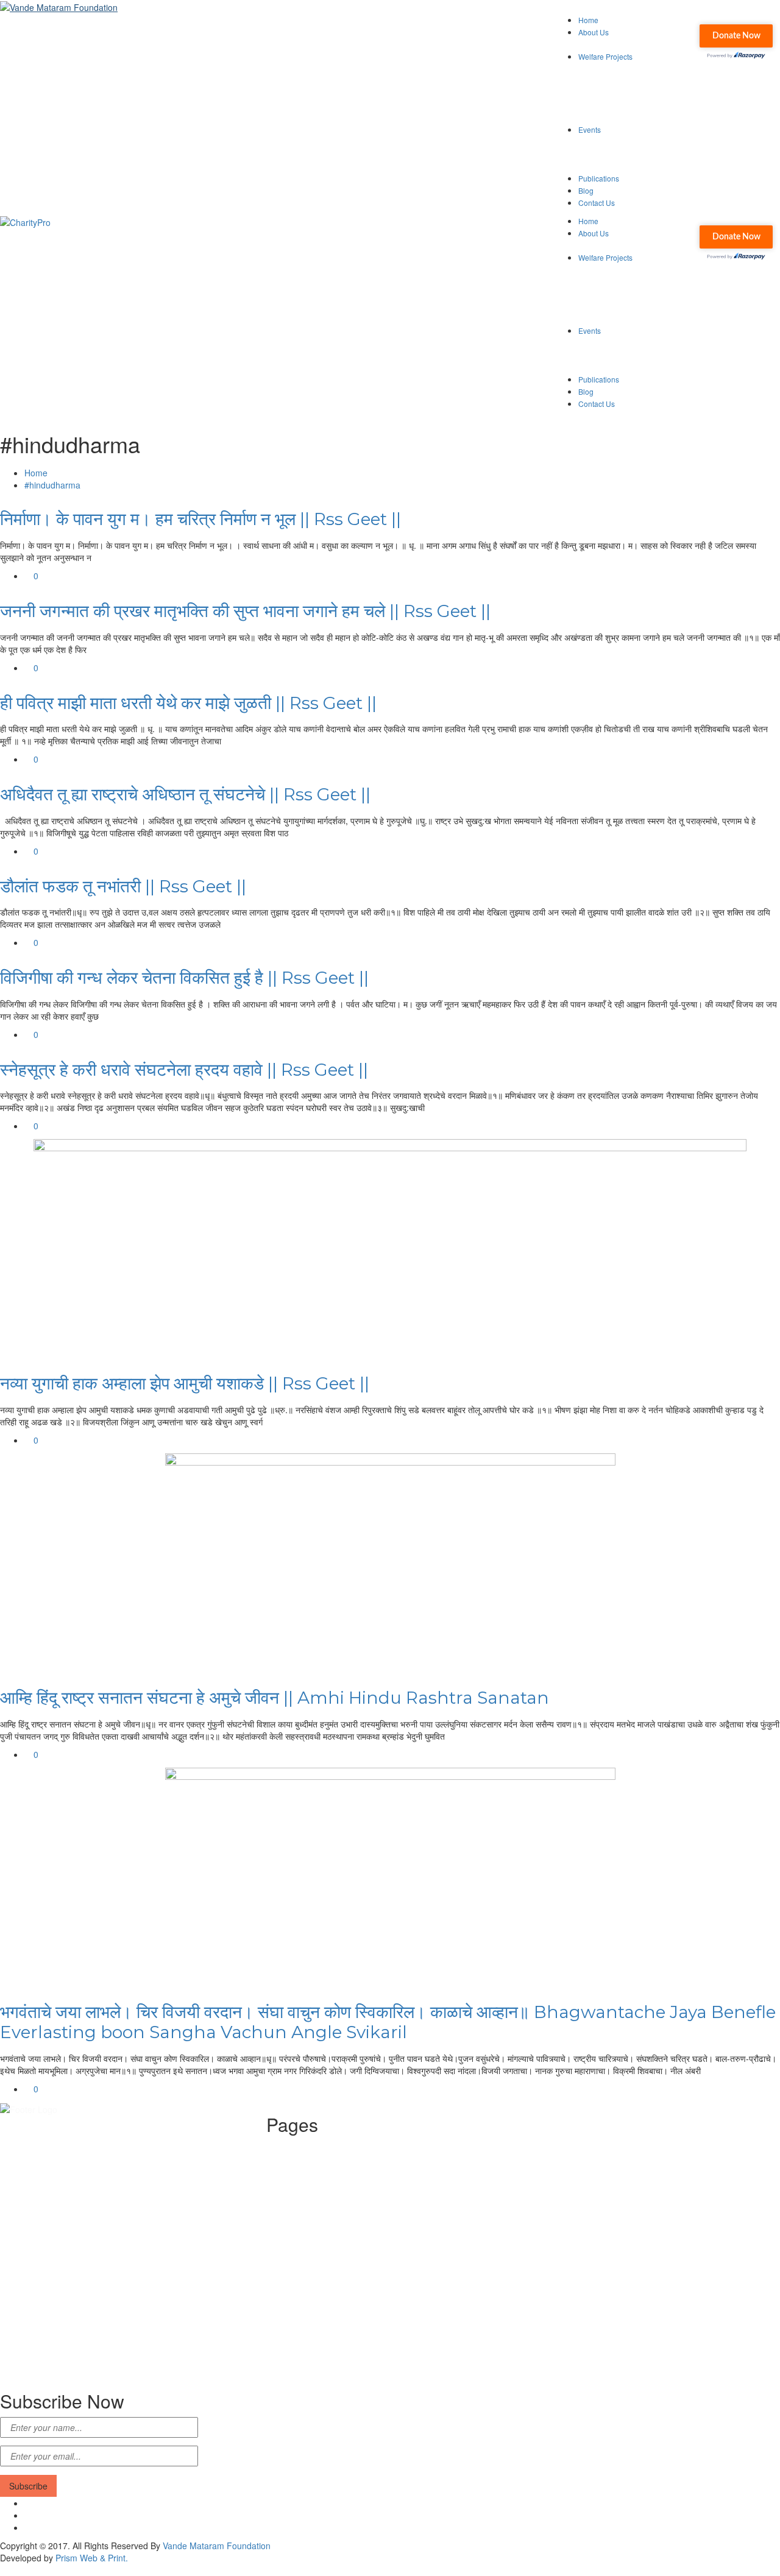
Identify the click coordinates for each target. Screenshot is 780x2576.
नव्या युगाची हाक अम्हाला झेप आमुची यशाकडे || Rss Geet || (185, 1383)
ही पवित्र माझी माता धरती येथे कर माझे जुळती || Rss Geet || (188, 703)
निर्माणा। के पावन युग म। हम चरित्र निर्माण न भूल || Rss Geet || (200, 519)
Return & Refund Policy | (338, 2220)
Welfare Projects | (325, 2171)
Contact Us (597, 203)
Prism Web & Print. (92, 2558)
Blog (586, 190)
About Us (594, 32)
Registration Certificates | (339, 2195)
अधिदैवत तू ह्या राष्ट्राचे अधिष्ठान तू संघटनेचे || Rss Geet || (185, 794)
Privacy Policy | (320, 2207)
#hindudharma (52, 485)
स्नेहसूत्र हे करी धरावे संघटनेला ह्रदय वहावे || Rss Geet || (184, 1070)
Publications (599, 178)
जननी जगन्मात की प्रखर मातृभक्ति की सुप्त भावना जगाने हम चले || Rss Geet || (245, 611)
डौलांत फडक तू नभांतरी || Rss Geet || (123, 886)
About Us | (311, 2159)
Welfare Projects (605, 56)
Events (590, 129)
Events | (306, 2183)
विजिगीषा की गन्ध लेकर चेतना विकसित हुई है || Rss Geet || (184, 978)
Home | (305, 2147)
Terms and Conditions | (335, 2232)
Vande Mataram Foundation (217, 2546)
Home (588, 20)
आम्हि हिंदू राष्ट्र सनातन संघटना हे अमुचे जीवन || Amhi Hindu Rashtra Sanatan (275, 1698)
